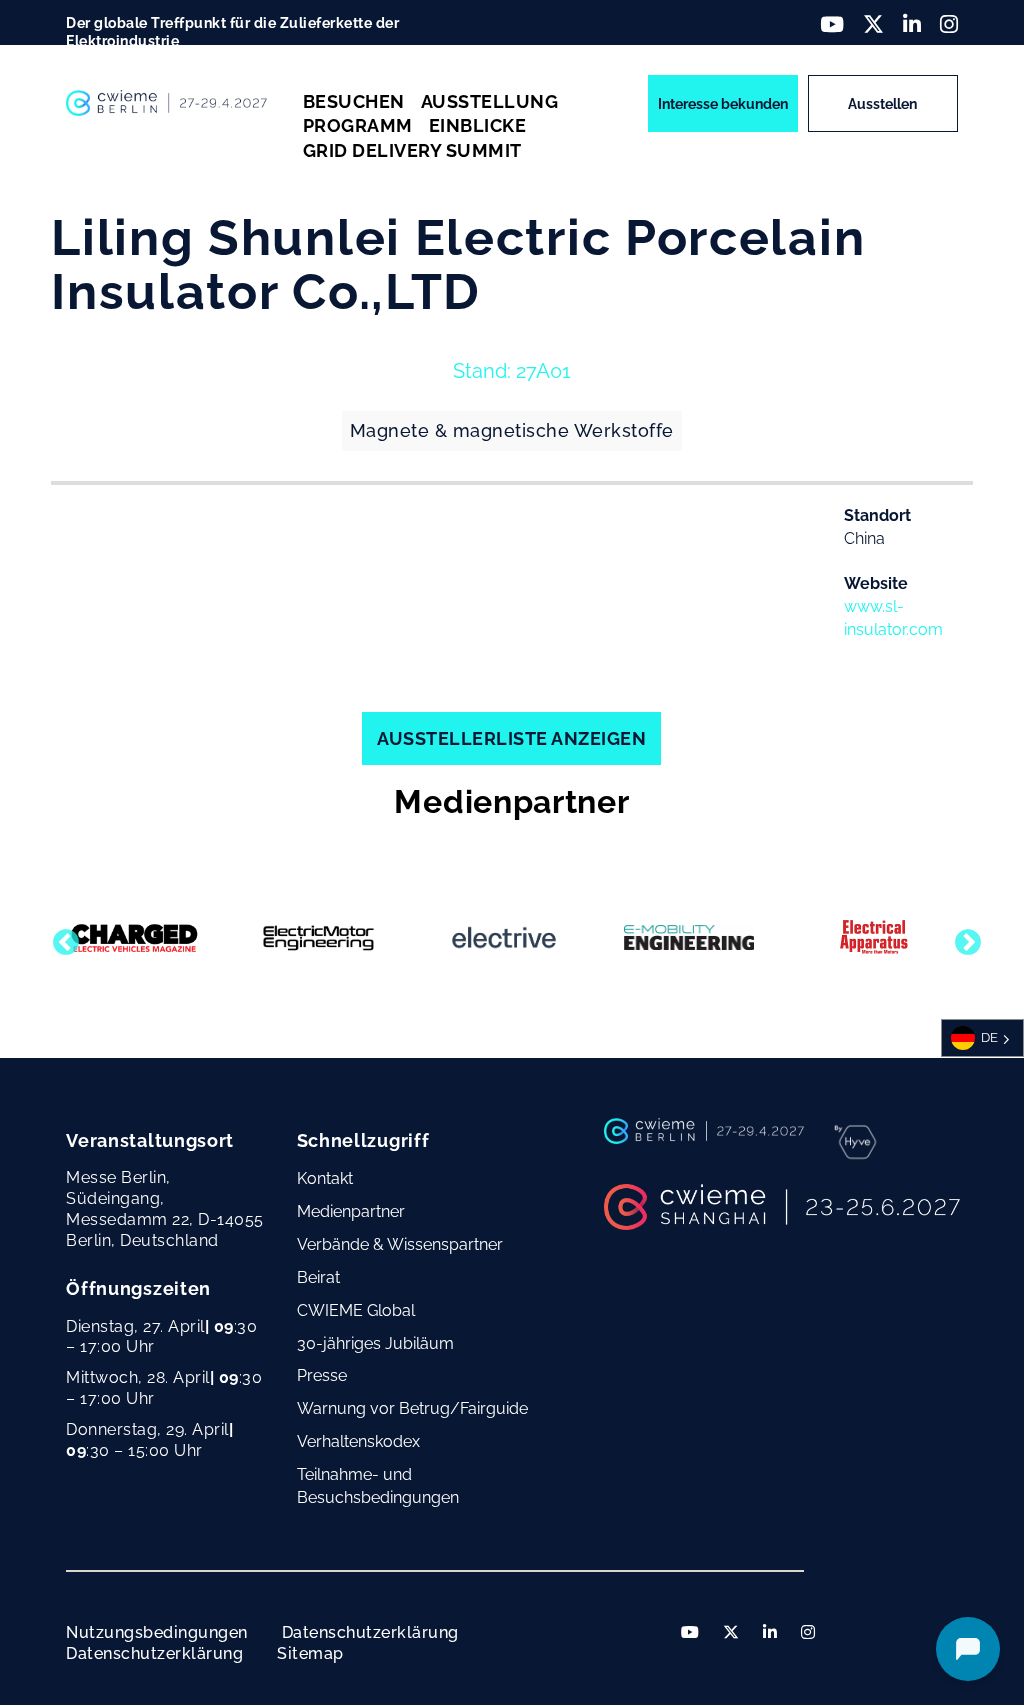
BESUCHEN (354, 101)
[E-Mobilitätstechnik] (689, 937)
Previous (61, 938)
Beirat (318, 1277)
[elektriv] (504, 938)
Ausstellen (882, 104)
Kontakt (325, 1178)
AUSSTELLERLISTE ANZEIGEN (511, 738)
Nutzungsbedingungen (157, 1632)
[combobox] (982, 1038)
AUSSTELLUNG (490, 101)
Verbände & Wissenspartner (400, 1244)
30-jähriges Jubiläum (375, 1343)
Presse (322, 1375)
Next (963, 938)
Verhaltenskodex (358, 1441)
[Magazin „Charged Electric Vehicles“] (134, 938)
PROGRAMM (358, 125)
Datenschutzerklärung (370, 1632)
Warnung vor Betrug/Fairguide (412, 1408)
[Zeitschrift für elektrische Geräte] (874, 938)
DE (989, 1037)
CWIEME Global (356, 1310)
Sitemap (310, 1653)
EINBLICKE (478, 125)
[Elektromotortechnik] (319, 937)
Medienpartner (351, 1211)
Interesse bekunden (723, 104)
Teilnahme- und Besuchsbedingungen (378, 1486)
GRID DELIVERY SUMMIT (412, 150)
